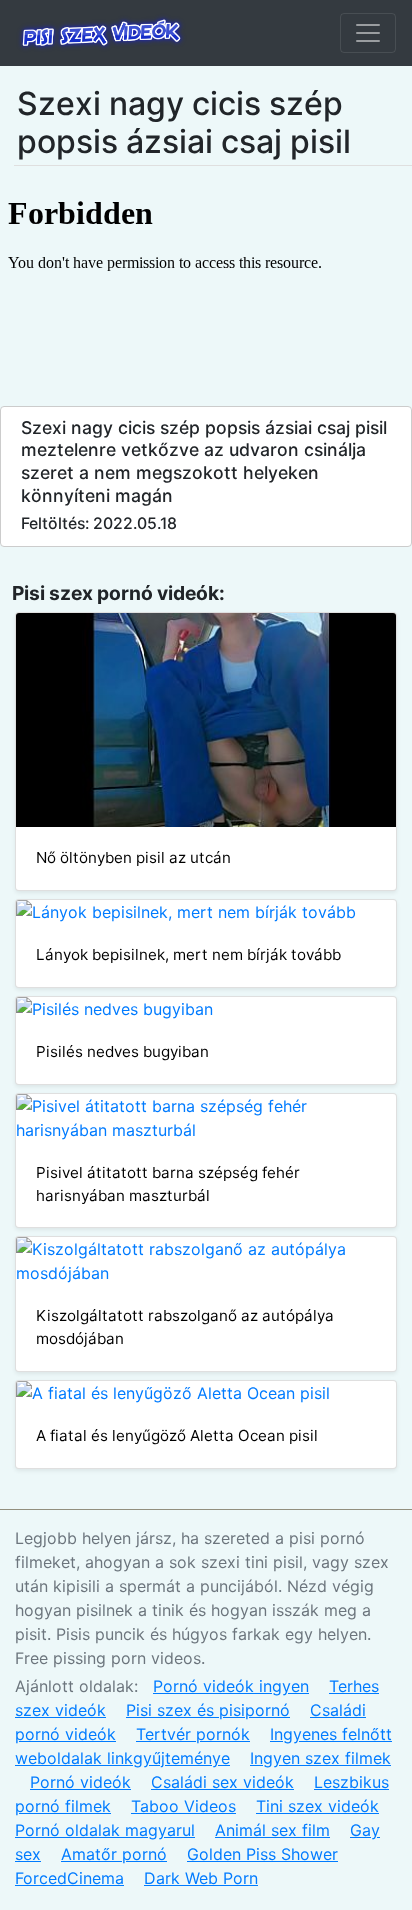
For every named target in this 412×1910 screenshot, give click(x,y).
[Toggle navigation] (368, 33)
